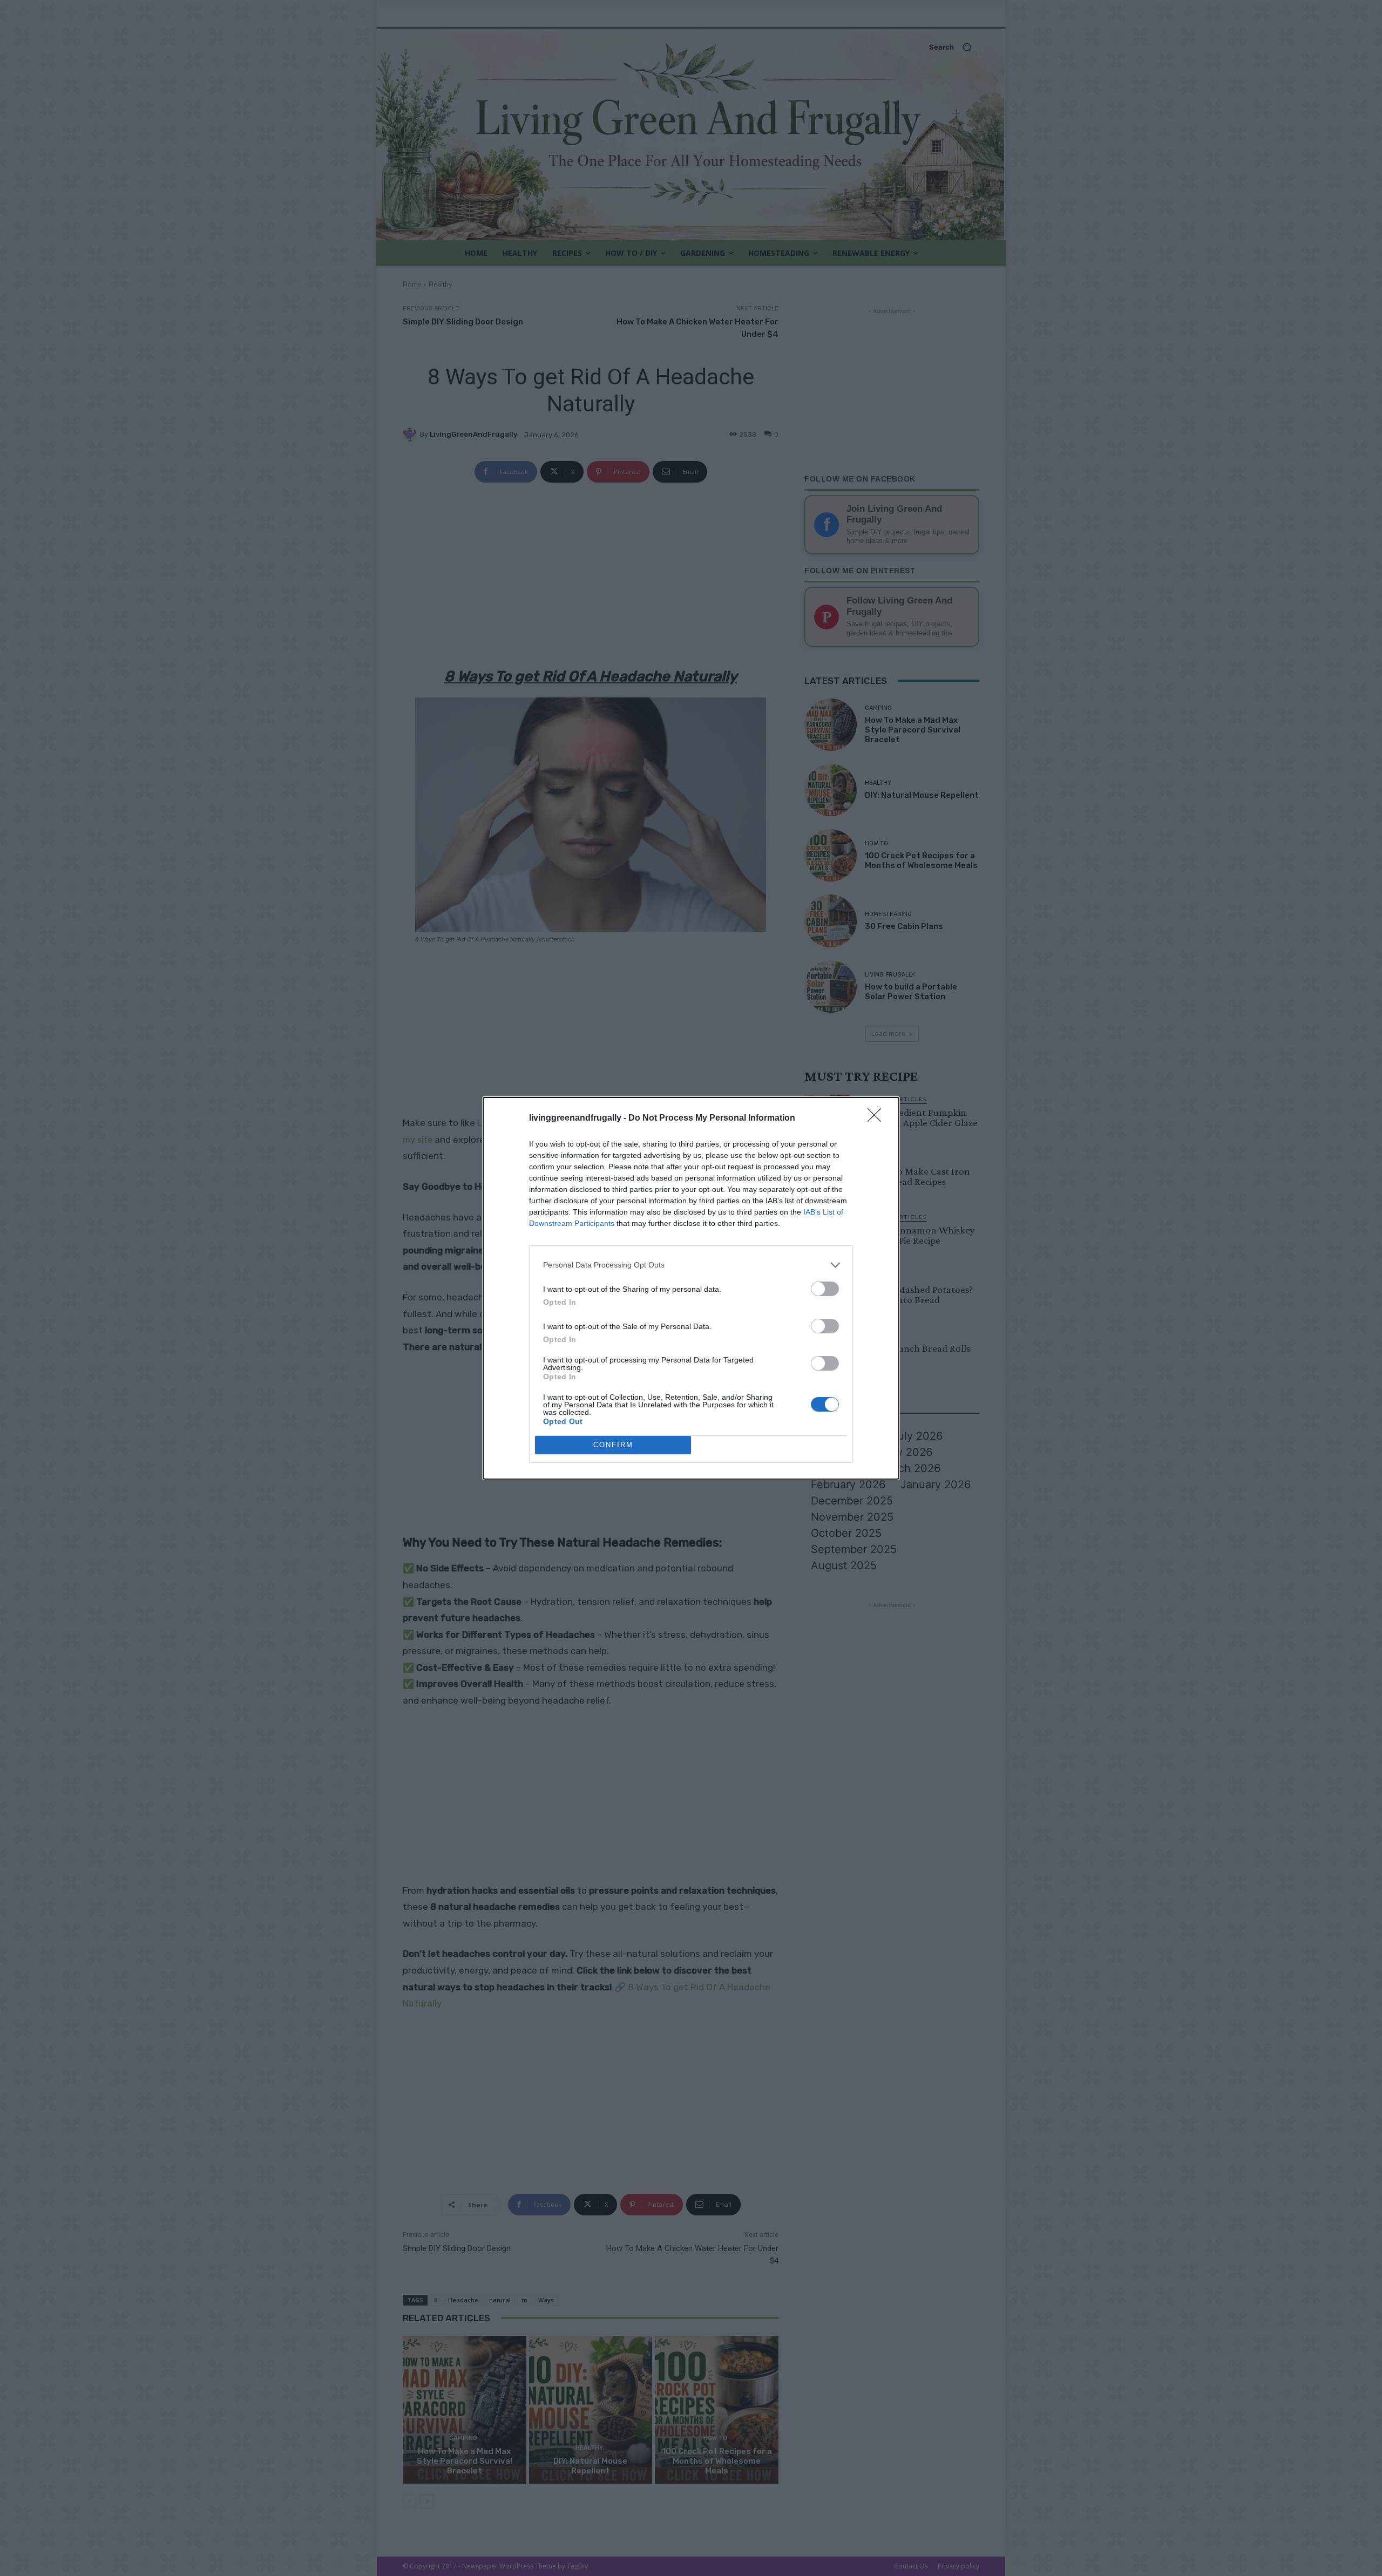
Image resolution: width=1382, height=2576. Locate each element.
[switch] (825, 1289)
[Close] (878, 1118)
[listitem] (691, 1265)
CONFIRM (613, 1445)
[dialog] (691, 1288)
